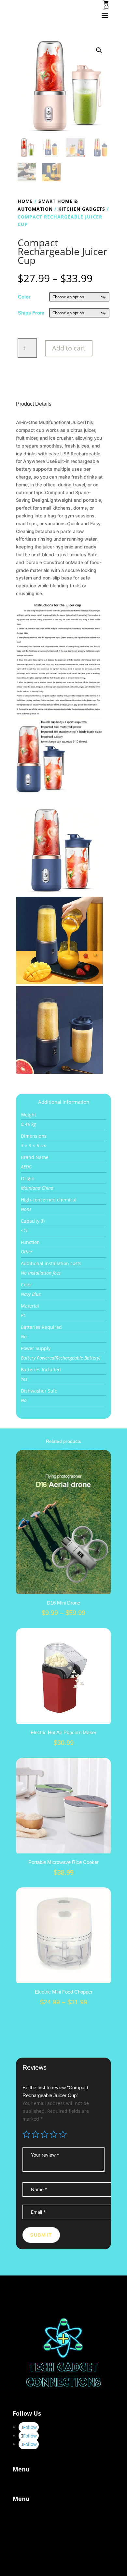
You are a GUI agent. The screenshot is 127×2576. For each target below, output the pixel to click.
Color (24, 297)
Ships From (31, 313)
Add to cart (69, 348)
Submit (41, 2235)
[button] (99, 50)
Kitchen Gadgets (82, 209)
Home (25, 201)
